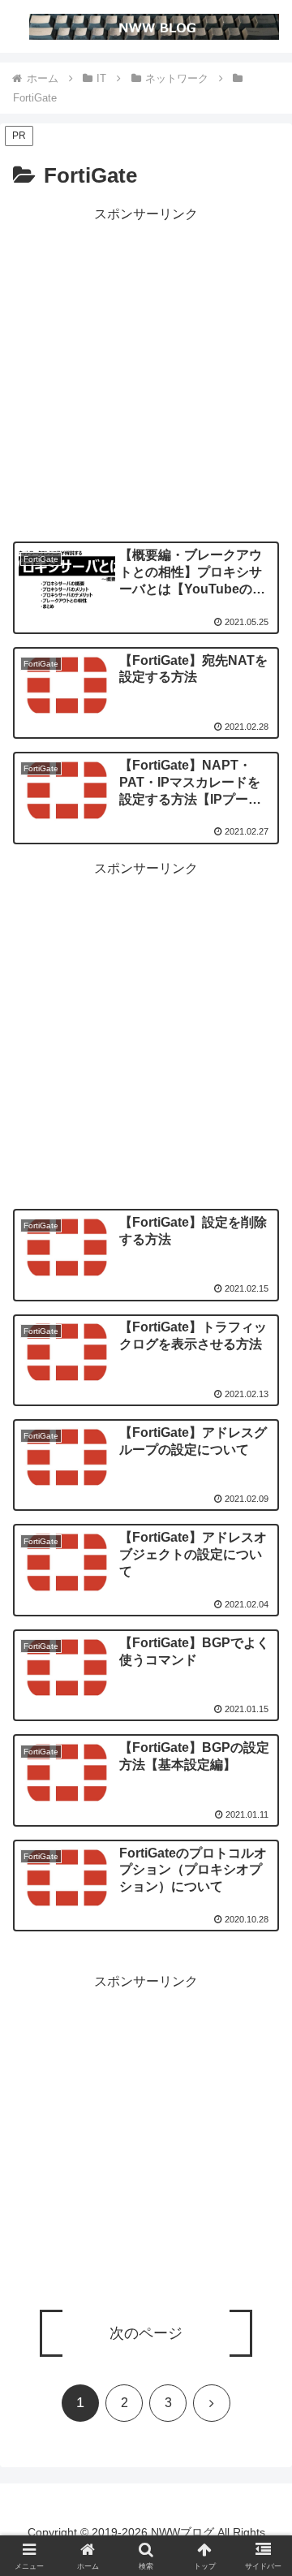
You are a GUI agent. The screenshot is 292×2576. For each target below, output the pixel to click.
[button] (261, 2181)
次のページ (146, 2333)
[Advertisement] (146, 372)
